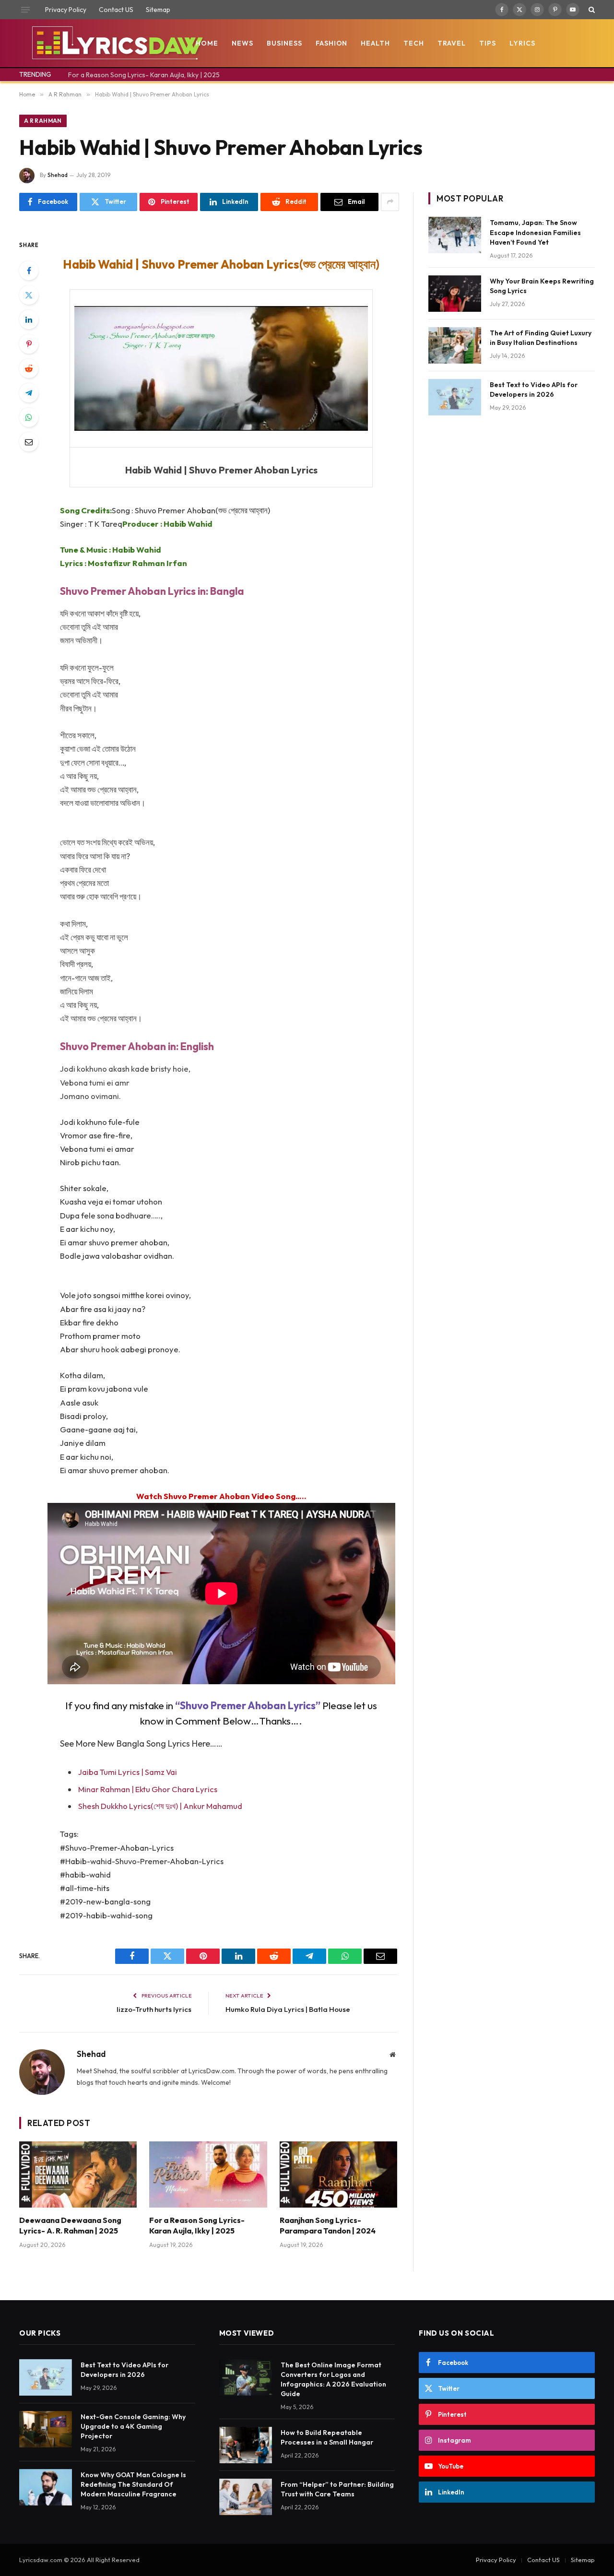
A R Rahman (43, 121)
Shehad (58, 175)
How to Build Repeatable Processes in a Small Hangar (327, 2437)
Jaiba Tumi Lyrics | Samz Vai (128, 1772)
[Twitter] (29, 295)
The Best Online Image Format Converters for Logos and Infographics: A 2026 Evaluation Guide (333, 2379)
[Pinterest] (29, 344)
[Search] (591, 10)
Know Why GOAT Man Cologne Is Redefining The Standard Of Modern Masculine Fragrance (133, 2484)
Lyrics (522, 43)
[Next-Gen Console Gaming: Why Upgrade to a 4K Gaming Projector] (46, 2429)
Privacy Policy (66, 10)
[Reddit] (29, 368)
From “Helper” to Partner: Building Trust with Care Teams (337, 2489)
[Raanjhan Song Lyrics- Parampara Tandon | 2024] (338, 2174)
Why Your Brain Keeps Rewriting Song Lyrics (542, 286)
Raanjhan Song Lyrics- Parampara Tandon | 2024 (328, 2225)
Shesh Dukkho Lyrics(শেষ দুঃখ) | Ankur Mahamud (160, 1806)
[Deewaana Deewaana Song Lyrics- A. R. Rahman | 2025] (78, 2174)
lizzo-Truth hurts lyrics (154, 2009)
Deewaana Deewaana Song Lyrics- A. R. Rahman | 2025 (70, 2225)
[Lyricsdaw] (116, 43)
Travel (452, 43)
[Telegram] (29, 393)
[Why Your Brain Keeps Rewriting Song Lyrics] (455, 294)
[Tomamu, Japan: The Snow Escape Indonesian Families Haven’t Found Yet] (455, 235)
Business (284, 43)
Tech (414, 43)
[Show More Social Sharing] (390, 202)
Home (207, 43)
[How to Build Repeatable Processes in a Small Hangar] (246, 2445)
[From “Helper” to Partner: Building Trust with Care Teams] (246, 2497)
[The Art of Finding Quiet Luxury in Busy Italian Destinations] (455, 345)
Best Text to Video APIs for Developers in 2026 (534, 390)
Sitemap (158, 10)
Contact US (116, 10)
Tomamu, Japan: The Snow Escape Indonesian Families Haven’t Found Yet (535, 232)
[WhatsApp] (29, 417)
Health (375, 43)
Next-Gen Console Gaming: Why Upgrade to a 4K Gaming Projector (133, 2426)
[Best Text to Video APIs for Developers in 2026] (455, 397)
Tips (488, 43)
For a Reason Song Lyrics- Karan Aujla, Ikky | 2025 (144, 75)
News (242, 43)
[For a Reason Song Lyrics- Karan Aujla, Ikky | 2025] (208, 2174)
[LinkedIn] (29, 319)
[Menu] (25, 10)
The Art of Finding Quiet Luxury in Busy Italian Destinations (541, 338)
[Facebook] (29, 271)
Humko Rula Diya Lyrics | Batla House (288, 2009)
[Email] (29, 442)
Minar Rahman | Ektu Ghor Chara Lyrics (148, 1789)
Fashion (332, 43)
